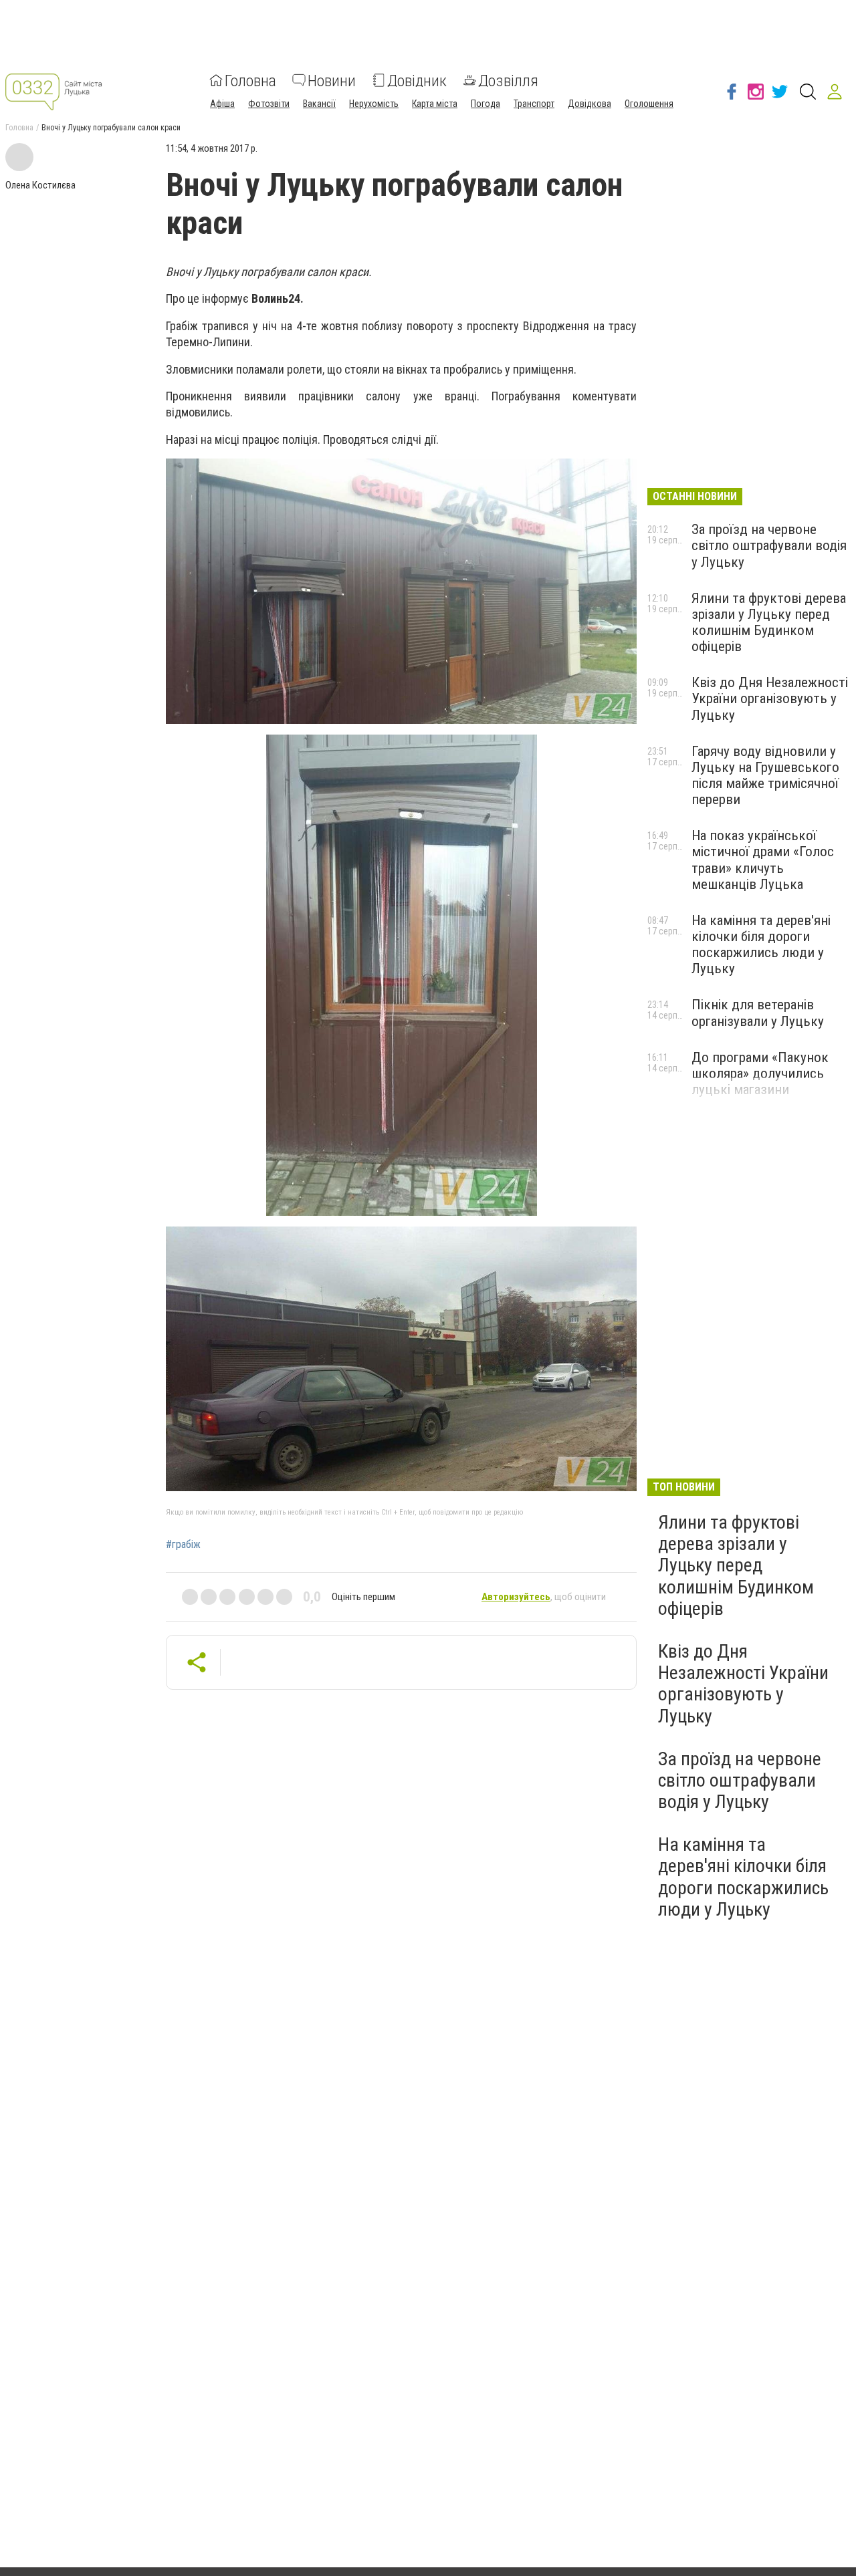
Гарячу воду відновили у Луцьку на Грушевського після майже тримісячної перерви (765, 775)
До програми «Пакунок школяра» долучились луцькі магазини (760, 1073)
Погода (486, 103)
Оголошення (649, 103)
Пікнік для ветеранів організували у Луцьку (758, 1013)
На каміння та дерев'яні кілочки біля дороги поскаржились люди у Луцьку (761, 944)
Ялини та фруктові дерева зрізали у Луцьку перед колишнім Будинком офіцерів (769, 622)
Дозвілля (508, 80)
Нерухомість (374, 103)
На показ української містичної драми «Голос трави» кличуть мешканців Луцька (763, 860)
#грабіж (183, 1545)
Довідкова (590, 103)
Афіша (222, 103)
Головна (250, 80)
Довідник (417, 80)
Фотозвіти (269, 103)
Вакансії (319, 103)
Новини (332, 80)
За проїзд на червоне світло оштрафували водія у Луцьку (769, 545)
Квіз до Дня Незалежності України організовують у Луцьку (770, 698)
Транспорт (534, 103)
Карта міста (435, 103)
